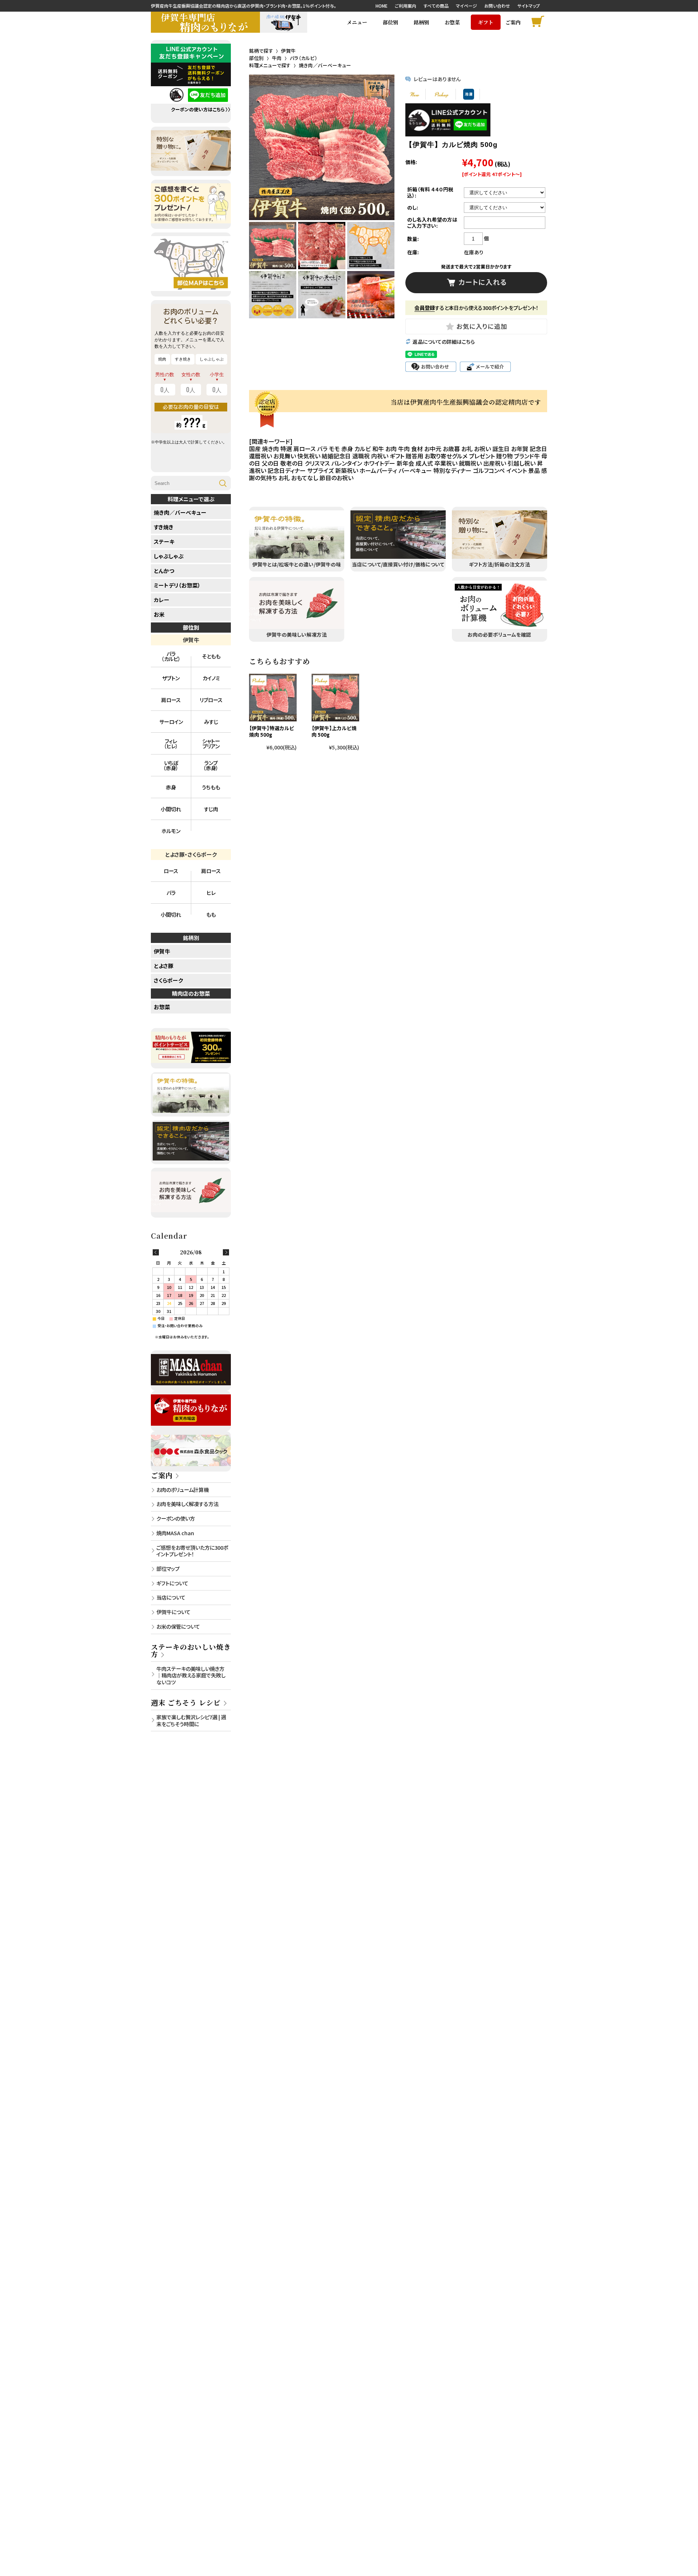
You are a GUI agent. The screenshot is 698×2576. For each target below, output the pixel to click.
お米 (159, 614)
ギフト (486, 22)
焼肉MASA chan (175, 1533)
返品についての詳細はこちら (444, 342)
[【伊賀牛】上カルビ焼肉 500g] (335, 698)
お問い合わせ (497, 6)
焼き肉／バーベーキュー (325, 65)
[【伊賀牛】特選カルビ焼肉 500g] (273, 698)
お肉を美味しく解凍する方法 (187, 1504)
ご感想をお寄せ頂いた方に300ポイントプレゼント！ (192, 1551)
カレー (162, 600)
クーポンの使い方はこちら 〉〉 (201, 110)
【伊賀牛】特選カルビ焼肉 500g (272, 731)
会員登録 (425, 308)
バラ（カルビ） (304, 58)
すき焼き (164, 527)
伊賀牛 (288, 51)
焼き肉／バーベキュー (180, 512)
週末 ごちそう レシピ (186, 1702)
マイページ (466, 6)
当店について (171, 1597)
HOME (382, 6)
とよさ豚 (164, 966)
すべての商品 (436, 6)
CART (539, 22)
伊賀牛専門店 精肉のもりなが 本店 (205, 22)
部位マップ (168, 1568)
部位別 (256, 58)
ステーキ (164, 542)
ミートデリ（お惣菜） (177, 585)
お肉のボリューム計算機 (182, 1490)
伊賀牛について (173, 1612)
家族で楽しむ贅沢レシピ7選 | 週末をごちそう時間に (191, 1720)
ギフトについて (172, 1583)
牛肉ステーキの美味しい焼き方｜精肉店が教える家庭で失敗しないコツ (191, 1675)
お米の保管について (178, 1626)
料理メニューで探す (270, 65)
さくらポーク (168, 980)
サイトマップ (529, 6)
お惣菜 (452, 22)
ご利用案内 (406, 6)
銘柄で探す (261, 51)
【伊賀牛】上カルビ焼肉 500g (334, 731)
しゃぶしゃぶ (169, 556)
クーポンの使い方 (176, 1518)
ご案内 (162, 1475)
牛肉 (277, 58)
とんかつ (164, 571)
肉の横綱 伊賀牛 (284, 22)
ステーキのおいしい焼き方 (191, 1650)
